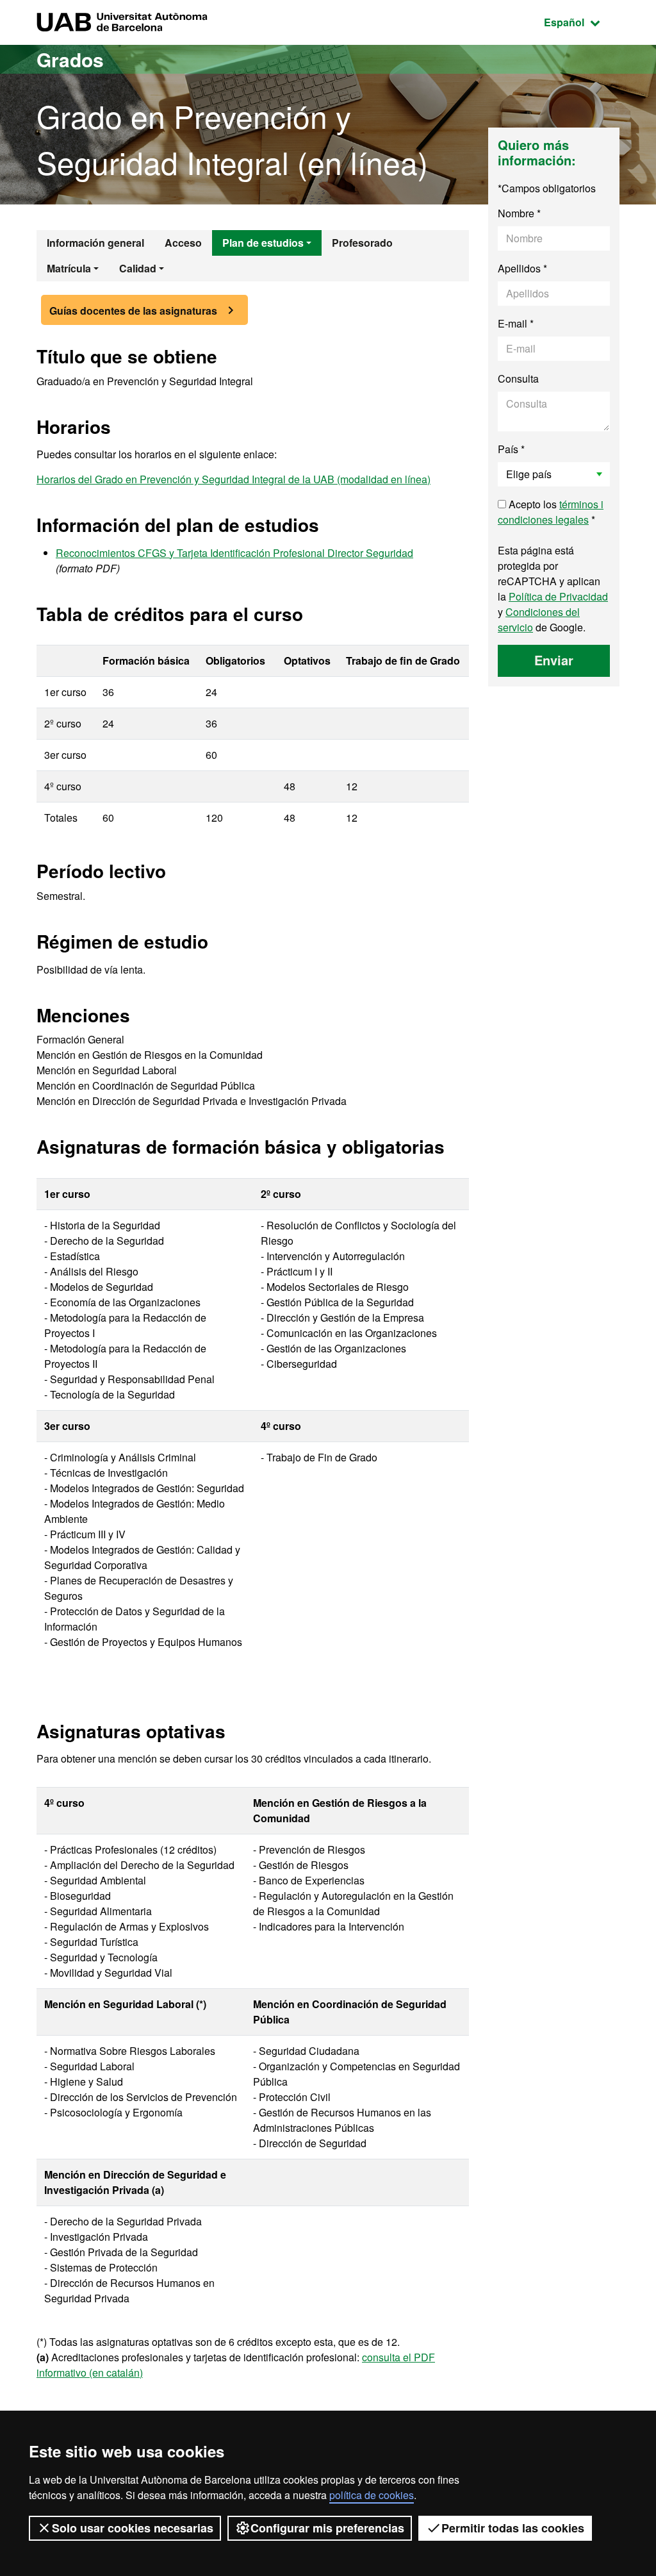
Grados (70, 59)
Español (582, 22)
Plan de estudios (263, 243)
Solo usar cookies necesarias (133, 2528)
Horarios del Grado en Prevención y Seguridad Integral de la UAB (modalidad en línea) (234, 479)
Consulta (518, 378)
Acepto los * (551, 512)
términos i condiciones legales (551, 512)
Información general (95, 243)
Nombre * (519, 213)
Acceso (183, 243)
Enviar (554, 660)
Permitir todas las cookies (513, 2528)
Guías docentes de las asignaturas (133, 311)
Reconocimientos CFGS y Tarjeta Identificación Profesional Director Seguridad (234, 553)
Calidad (138, 268)
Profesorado (362, 243)
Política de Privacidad (558, 596)
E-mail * (516, 323)
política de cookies (372, 2495)
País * (511, 449)
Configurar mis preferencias (327, 2528)
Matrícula (69, 268)
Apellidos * (522, 268)
